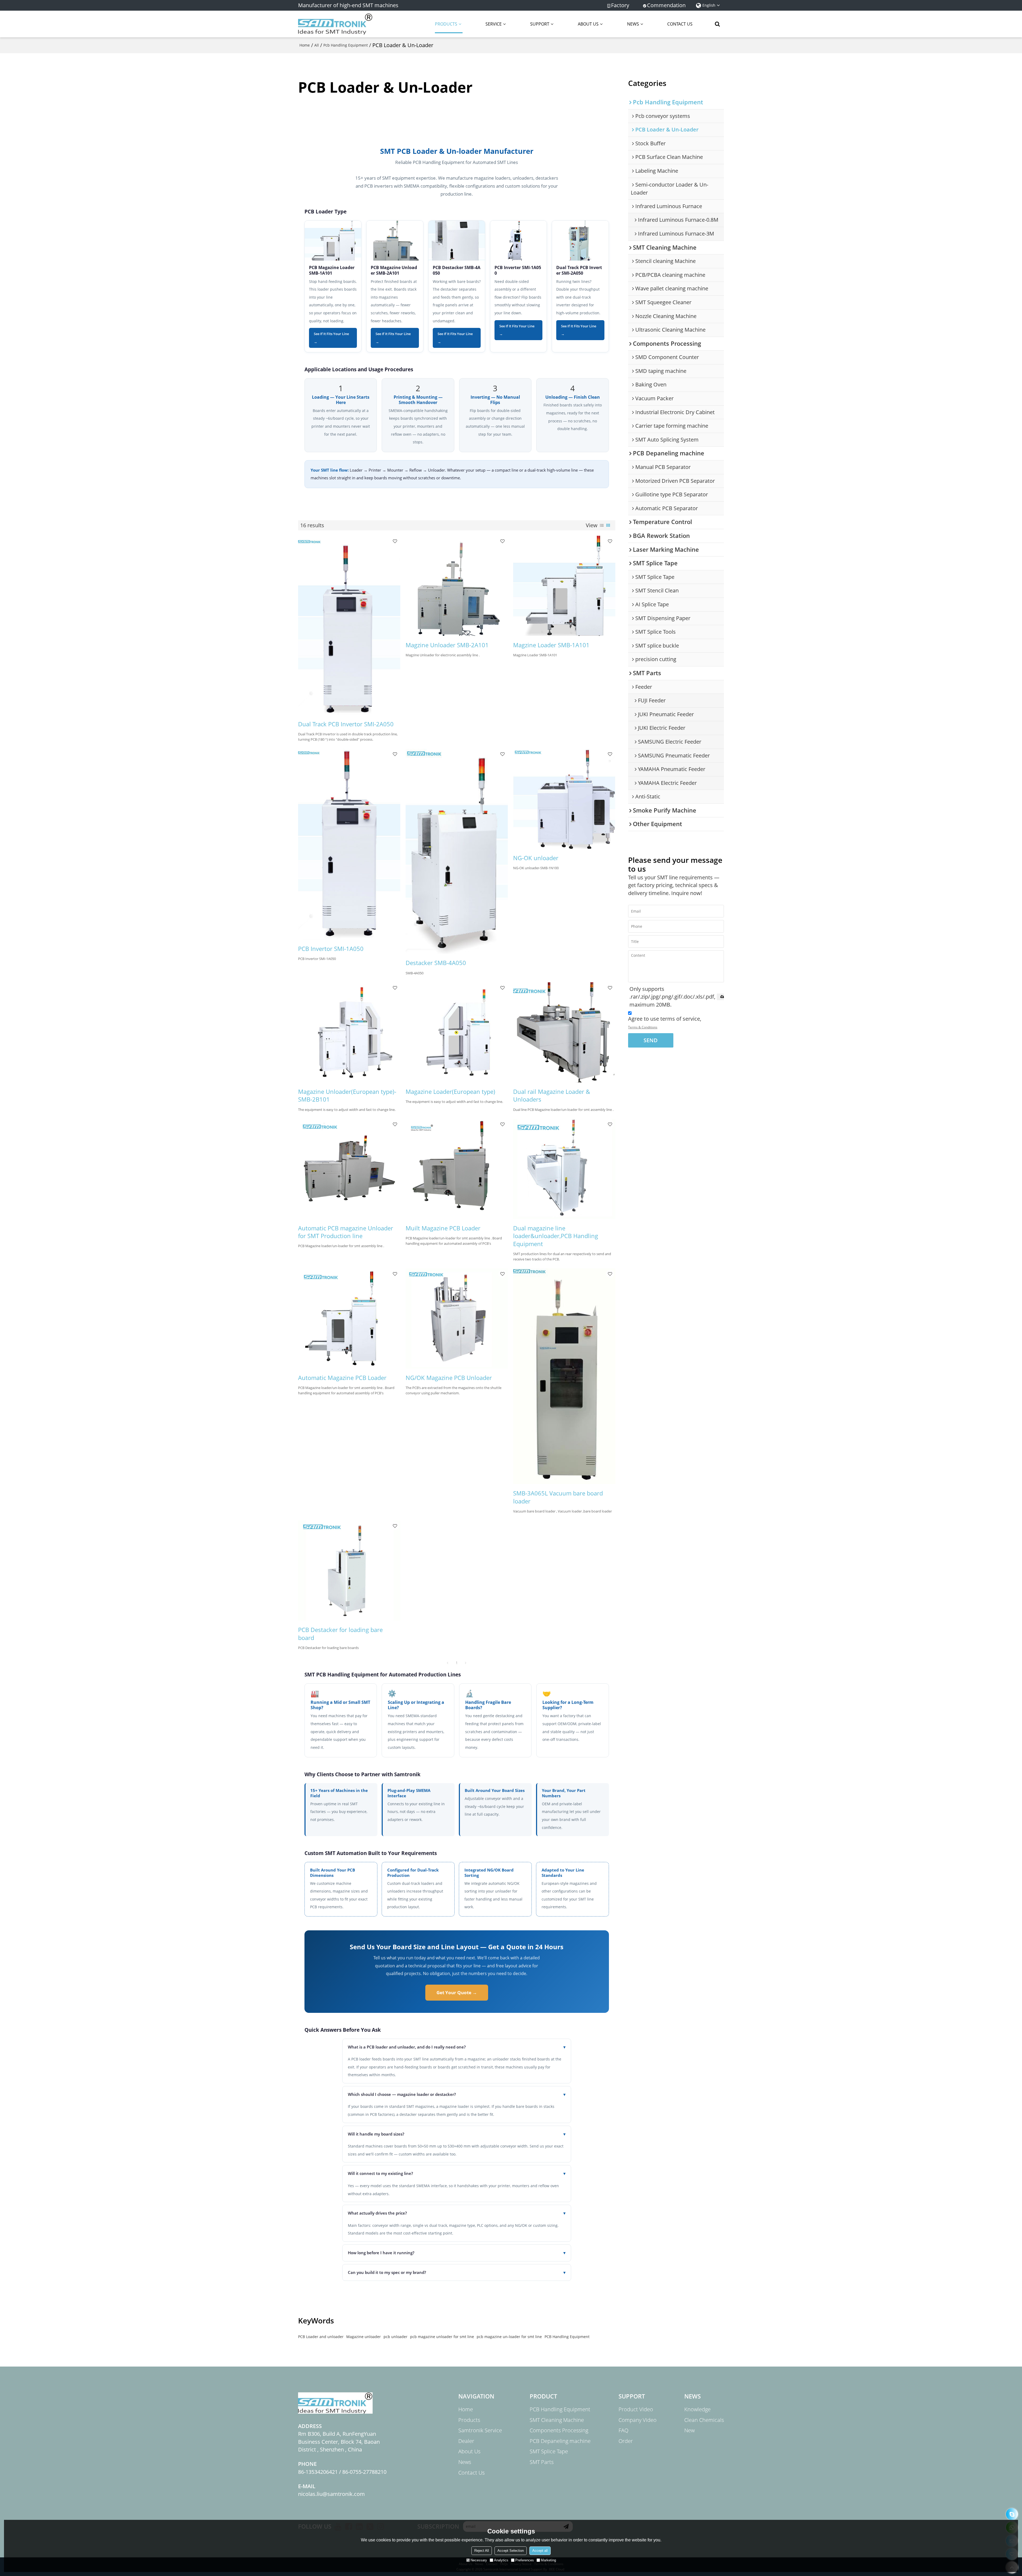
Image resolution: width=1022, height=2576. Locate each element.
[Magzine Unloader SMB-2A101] (457, 586)
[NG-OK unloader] (564, 799)
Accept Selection (511, 2551)
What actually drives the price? (457, 2213)
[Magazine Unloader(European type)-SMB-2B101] (349, 1032)
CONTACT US (680, 24)
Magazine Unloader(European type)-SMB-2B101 (347, 1096)
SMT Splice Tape (549, 2451)
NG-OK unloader (536, 858)
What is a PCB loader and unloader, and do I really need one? (457, 2047)
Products (469, 2420)
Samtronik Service (480, 2430)
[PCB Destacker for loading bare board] (349, 1571)
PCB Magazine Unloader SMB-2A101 (394, 270)
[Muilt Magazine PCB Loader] (457, 1169)
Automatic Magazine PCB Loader (342, 1378)
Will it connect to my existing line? (457, 2173)
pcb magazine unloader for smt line (442, 2337)
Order (626, 2441)
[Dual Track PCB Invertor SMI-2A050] (349, 625)
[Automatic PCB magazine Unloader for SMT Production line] (349, 1169)
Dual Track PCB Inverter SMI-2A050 (579, 270)
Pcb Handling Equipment (346, 45)
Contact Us (471, 2473)
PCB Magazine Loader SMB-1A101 (332, 270)
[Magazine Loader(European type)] (457, 1032)
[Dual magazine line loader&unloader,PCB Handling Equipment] (564, 1169)
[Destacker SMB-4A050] (457, 851)
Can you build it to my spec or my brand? (457, 2272)
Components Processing (559, 2430)
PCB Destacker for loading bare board (340, 1634)
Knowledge (697, 2409)
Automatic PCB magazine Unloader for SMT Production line (346, 1232)
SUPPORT (540, 24)
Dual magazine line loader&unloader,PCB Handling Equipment (556, 1236)
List (602, 525)
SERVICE (494, 24)
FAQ (623, 2430)
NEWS (633, 24)
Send (651, 1040)
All (317, 45)
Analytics (501, 2560)
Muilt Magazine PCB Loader (443, 1228)
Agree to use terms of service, (665, 1022)
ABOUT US (588, 24)
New (689, 2430)
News (465, 2462)
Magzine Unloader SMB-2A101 (447, 645)
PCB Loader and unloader (321, 2337)
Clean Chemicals (704, 2420)
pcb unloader (395, 2337)
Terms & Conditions (643, 1027)
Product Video (636, 2409)
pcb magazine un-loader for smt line (509, 2337)
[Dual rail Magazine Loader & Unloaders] (564, 1032)
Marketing (548, 2560)
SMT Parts (542, 2462)
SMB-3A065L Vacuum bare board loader (558, 1497)
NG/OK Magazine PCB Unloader (449, 1378)
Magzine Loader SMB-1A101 (551, 645)
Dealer (466, 2441)
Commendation (666, 5)
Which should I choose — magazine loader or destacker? (457, 2094)
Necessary (479, 2560)
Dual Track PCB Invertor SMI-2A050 (346, 724)
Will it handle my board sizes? (457, 2134)
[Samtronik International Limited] (335, 24)
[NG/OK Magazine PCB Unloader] (457, 1318)
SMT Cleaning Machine (557, 2420)
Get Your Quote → (457, 1992)
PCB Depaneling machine (560, 2441)
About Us (469, 2451)
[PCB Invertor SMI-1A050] (349, 844)
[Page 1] (448, 1663)
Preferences (525, 2560)
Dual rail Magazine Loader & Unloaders (552, 1096)
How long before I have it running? (457, 2253)
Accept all (540, 2551)
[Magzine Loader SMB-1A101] (564, 586)
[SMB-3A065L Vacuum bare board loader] (564, 1376)
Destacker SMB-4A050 (436, 963)
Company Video (638, 2420)
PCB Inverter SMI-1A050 (518, 270)
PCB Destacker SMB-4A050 (457, 270)
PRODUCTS (446, 24)
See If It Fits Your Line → (331, 338)
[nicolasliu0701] (1012, 2514)
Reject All (482, 2551)
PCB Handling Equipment (567, 2337)
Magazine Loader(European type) (450, 1092)
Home (305, 45)
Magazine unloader (364, 2337)
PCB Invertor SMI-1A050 (331, 949)
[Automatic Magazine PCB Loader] (349, 1318)
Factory (620, 5)
